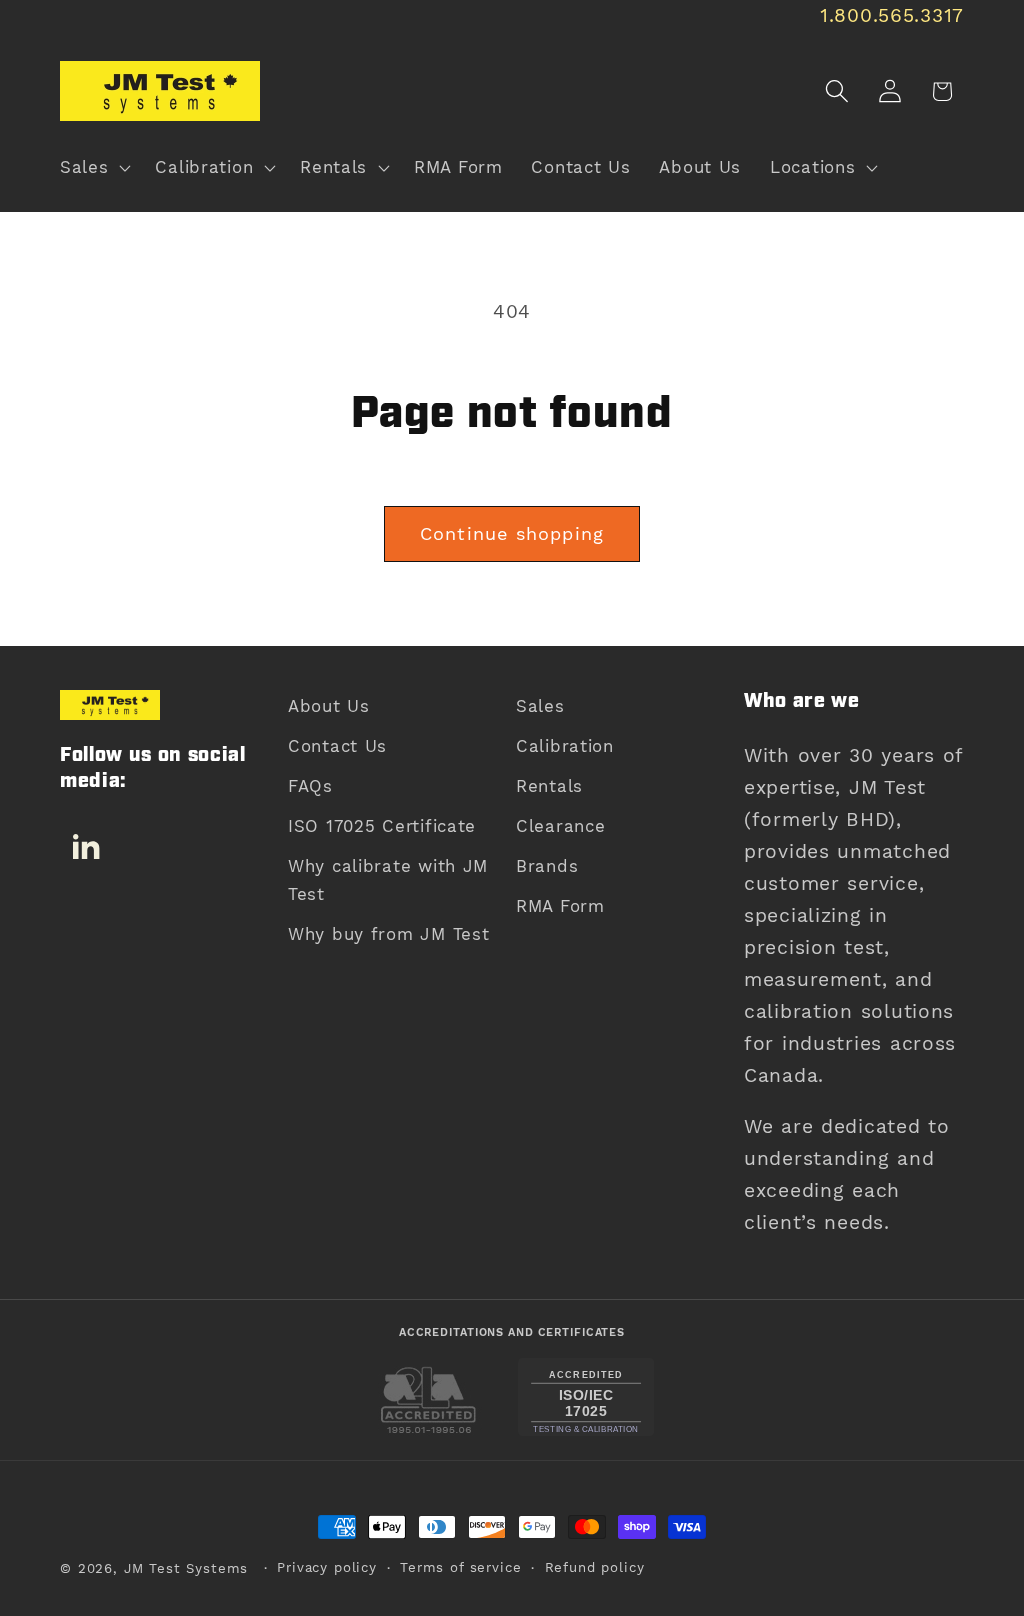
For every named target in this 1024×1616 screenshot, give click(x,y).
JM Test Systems (186, 1568)
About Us (329, 706)
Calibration (565, 746)
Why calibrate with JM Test (388, 880)
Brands (547, 866)
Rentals (549, 786)
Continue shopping (512, 533)
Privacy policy (327, 1567)
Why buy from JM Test (388, 934)
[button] (93, 168)
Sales (540, 706)
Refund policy (595, 1567)
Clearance (560, 826)
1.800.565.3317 (892, 15)
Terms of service (460, 1567)
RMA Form (560, 906)
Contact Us (337, 746)
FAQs (310, 786)
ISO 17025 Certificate (382, 826)
